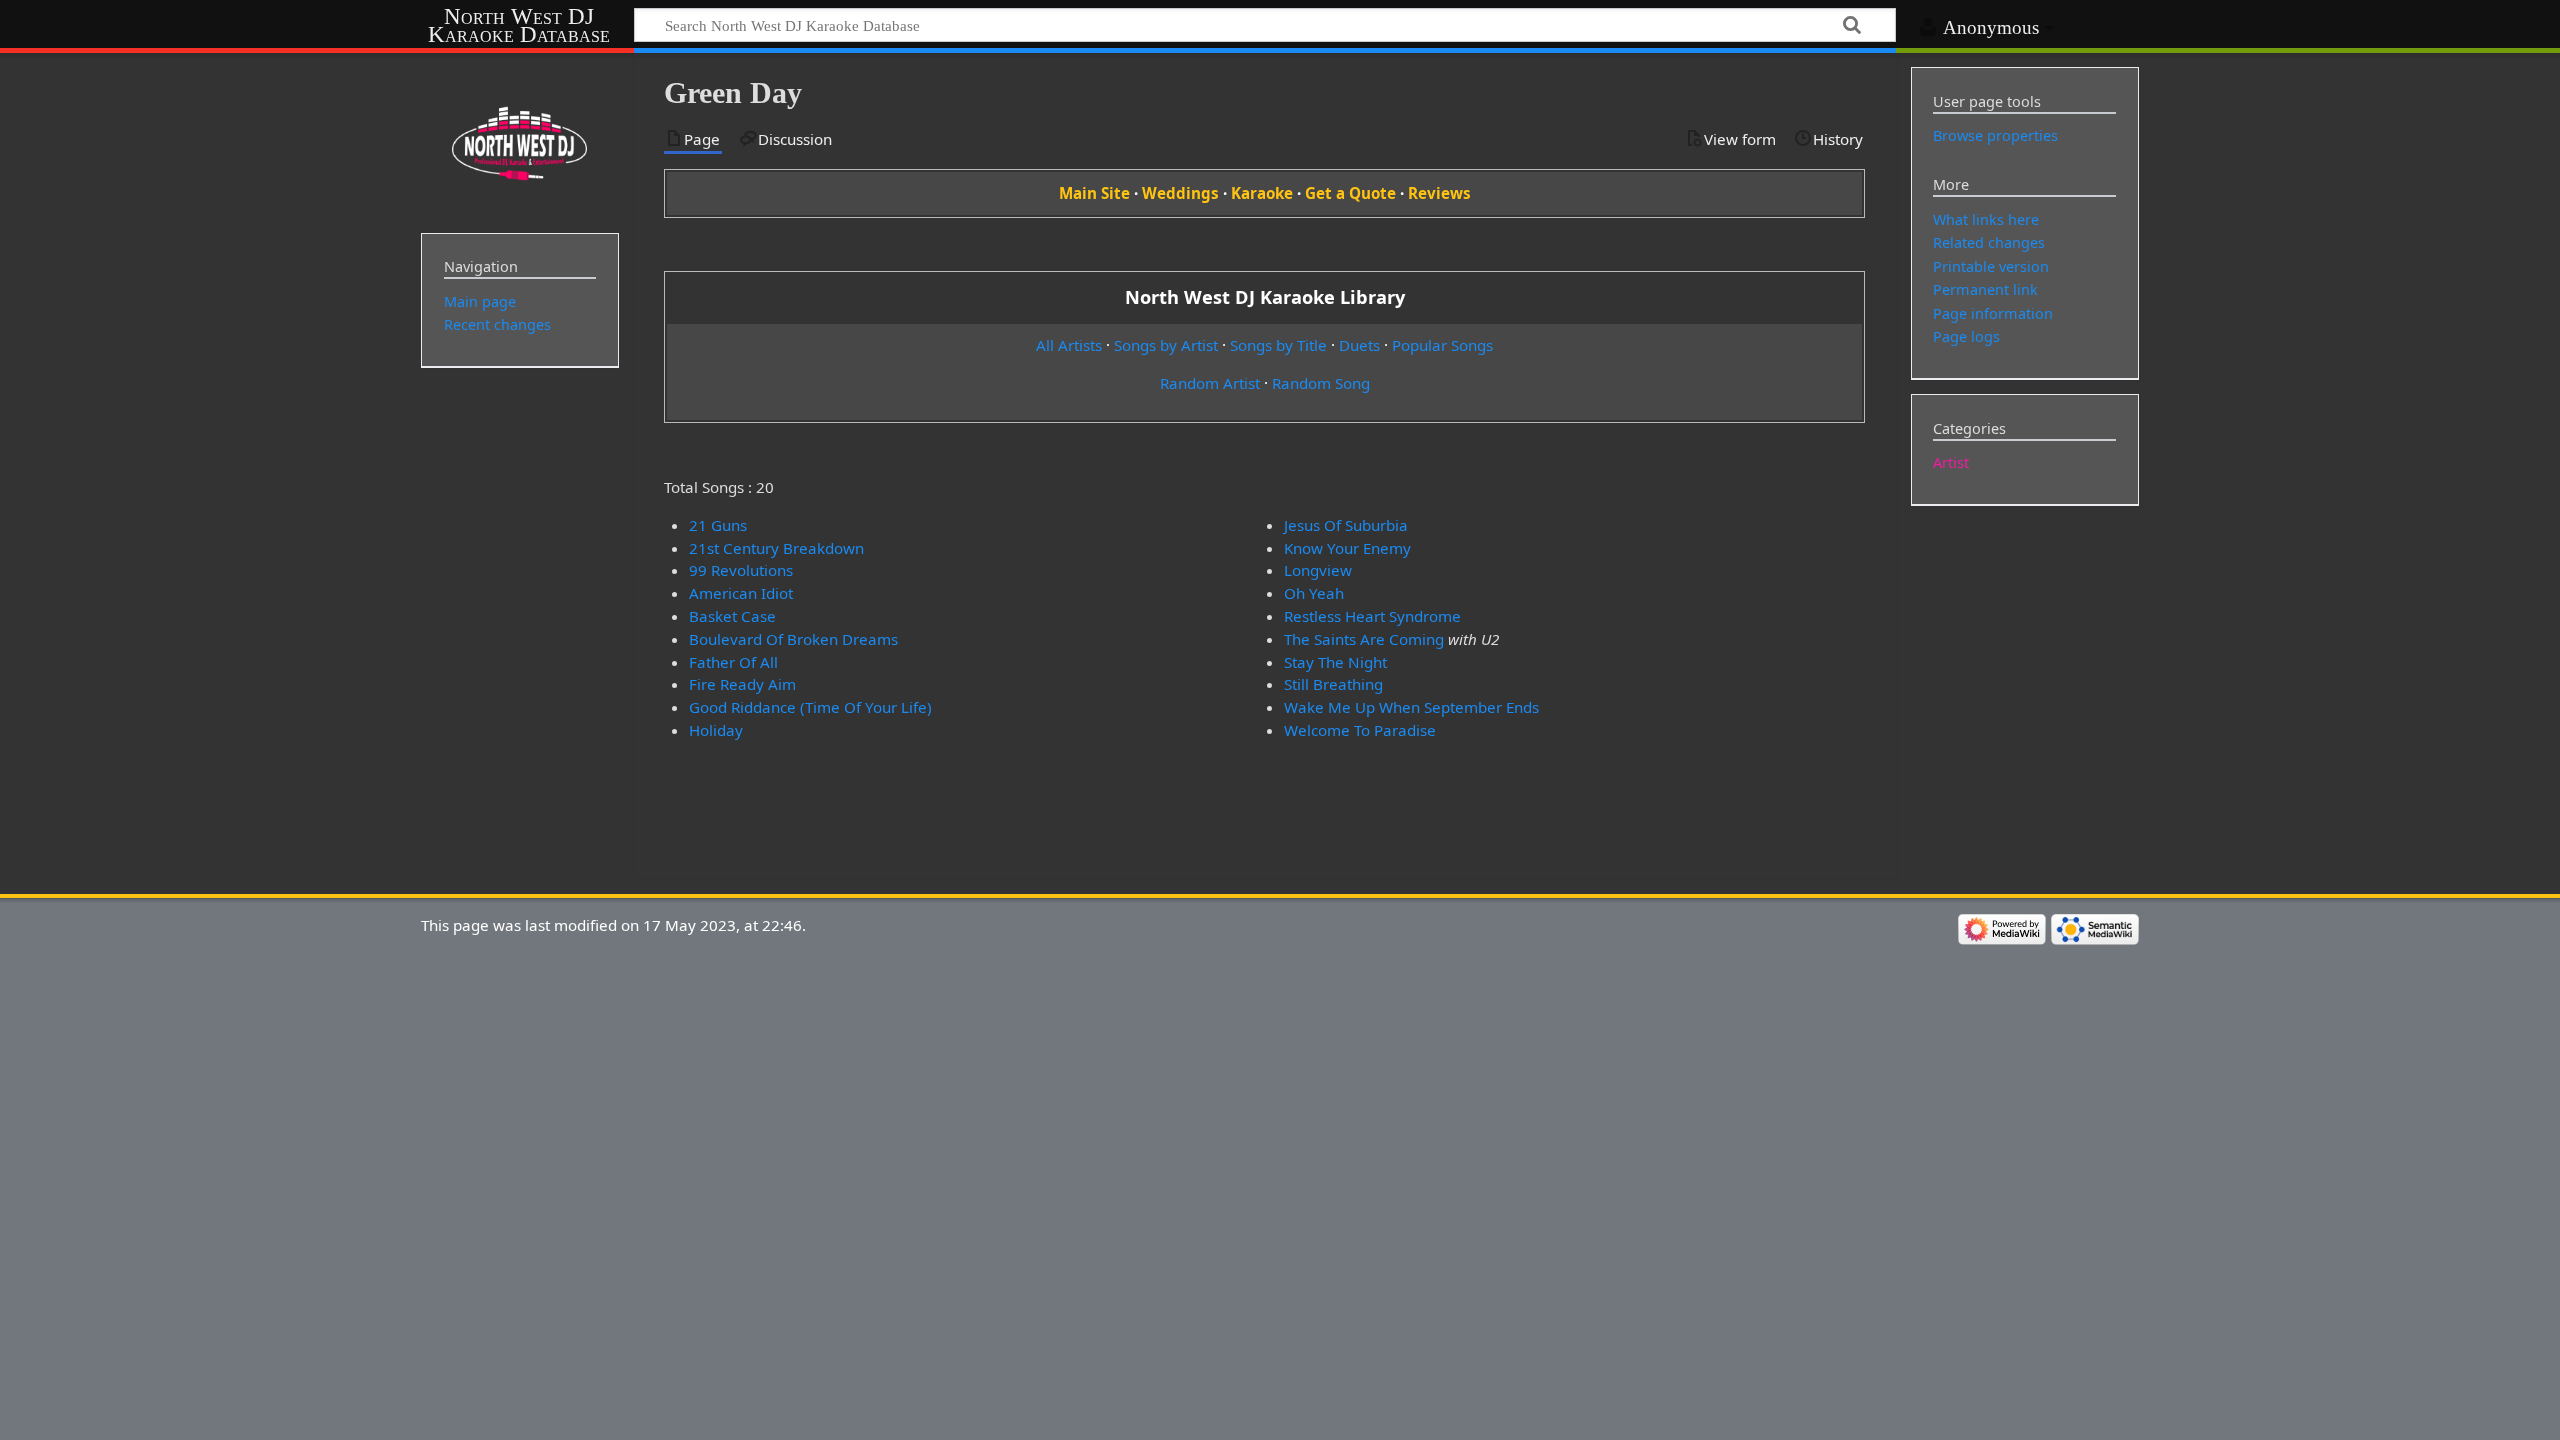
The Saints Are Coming (1364, 639)
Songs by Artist (1166, 345)
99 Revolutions (741, 570)
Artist (1951, 462)
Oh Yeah (1314, 593)
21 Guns (718, 525)
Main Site (1094, 193)
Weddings (1180, 193)
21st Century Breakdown (776, 548)
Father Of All (733, 662)
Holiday (716, 730)
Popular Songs (1442, 345)
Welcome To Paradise (1360, 730)
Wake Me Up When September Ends (1411, 707)
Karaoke (1262, 193)
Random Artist (1210, 383)
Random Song (1321, 383)
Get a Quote (1350, 193)
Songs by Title (1278, 345)
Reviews (1439, 193)
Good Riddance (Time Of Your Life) (810, 707)
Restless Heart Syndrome (1372, 616)
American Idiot (741, 593)
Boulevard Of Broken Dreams (793, 639)
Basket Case (732, 616)
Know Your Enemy (1347, 548)
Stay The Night (1335, 662)
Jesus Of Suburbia (1346, 525)
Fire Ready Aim (742, 684)
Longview (1318, 570)
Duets (1359, 345)
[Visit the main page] (520, 141)
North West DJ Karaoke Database (519, 26)
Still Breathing (1333, 684)
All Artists (1069, 345)
